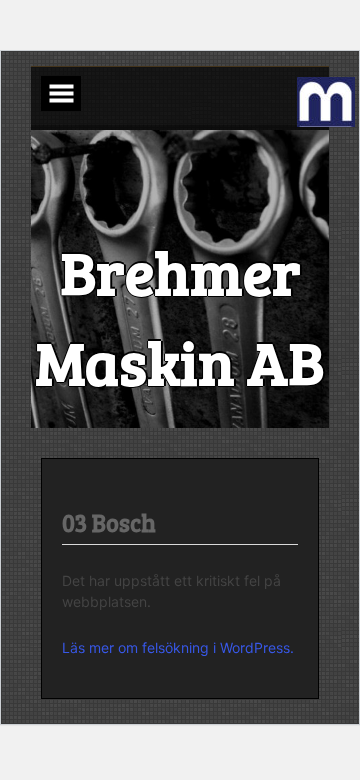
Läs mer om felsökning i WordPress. (178, 647)
